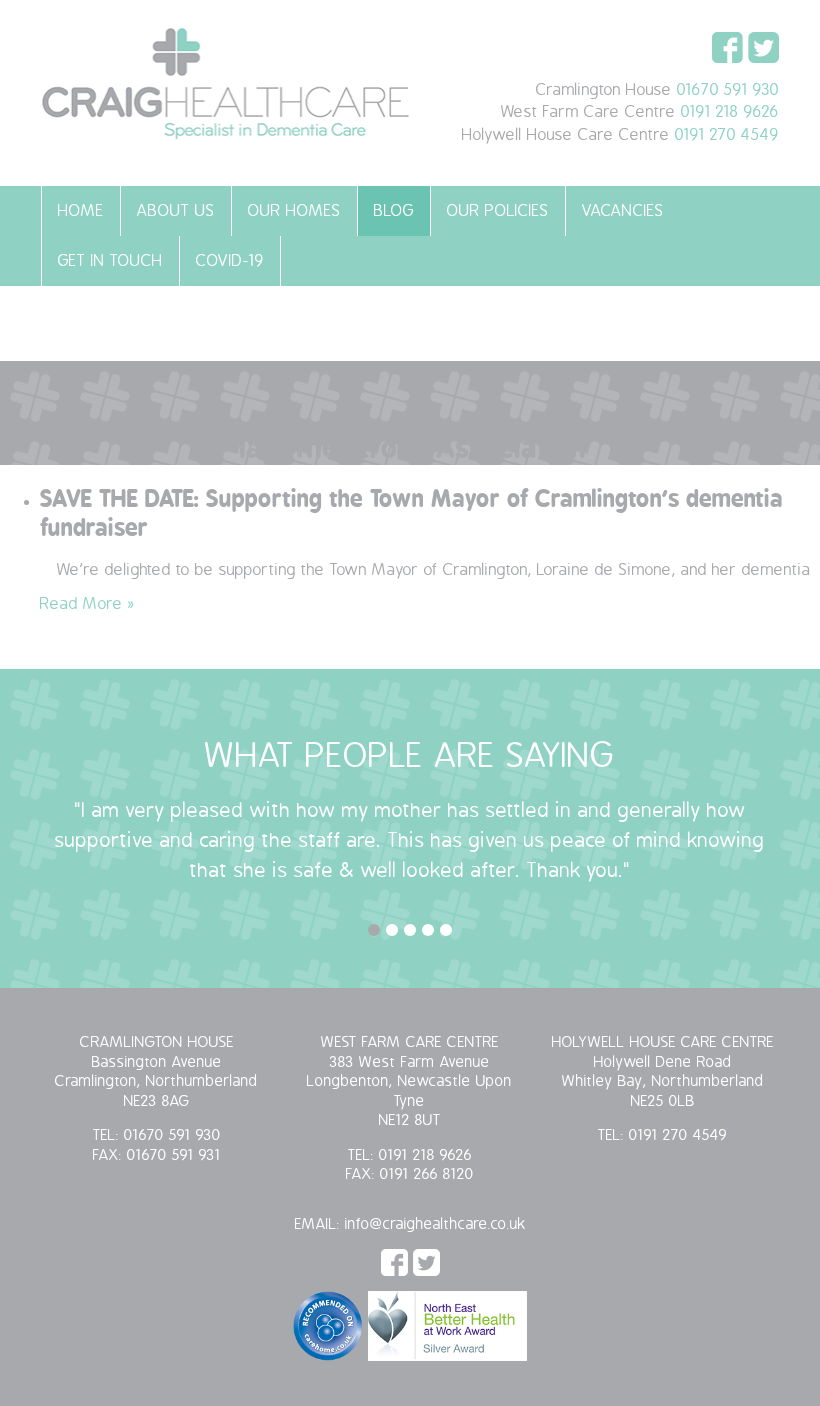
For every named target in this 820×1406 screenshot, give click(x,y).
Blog (394, 211)
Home (81, 211)
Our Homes (294, 211)
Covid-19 (230, 261)
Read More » (87, 604)
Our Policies (498, 211)
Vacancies (623, 211)
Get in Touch (110, 261)
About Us (176, 211)
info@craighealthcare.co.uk (435, 1224)
